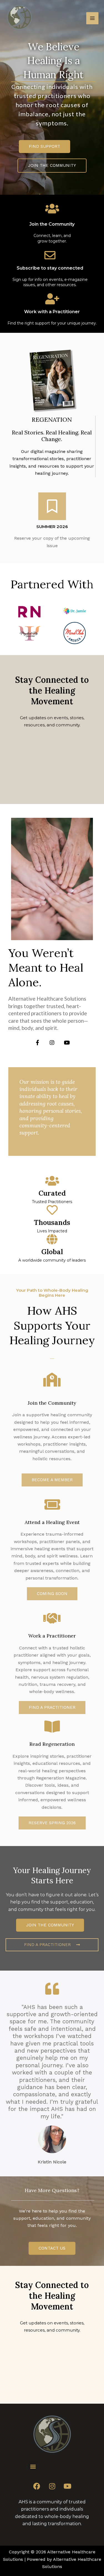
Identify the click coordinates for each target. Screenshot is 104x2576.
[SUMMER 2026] (52, 506)
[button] (52, 1594)
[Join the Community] (52, 209)
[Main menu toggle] (92, 18)
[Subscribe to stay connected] (50, 255)
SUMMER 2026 (52, 527)
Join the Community (52, 224)
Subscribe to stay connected (50, 268)
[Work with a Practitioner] (52, 299)
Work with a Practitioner (52, 312)
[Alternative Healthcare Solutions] (19, 18)
